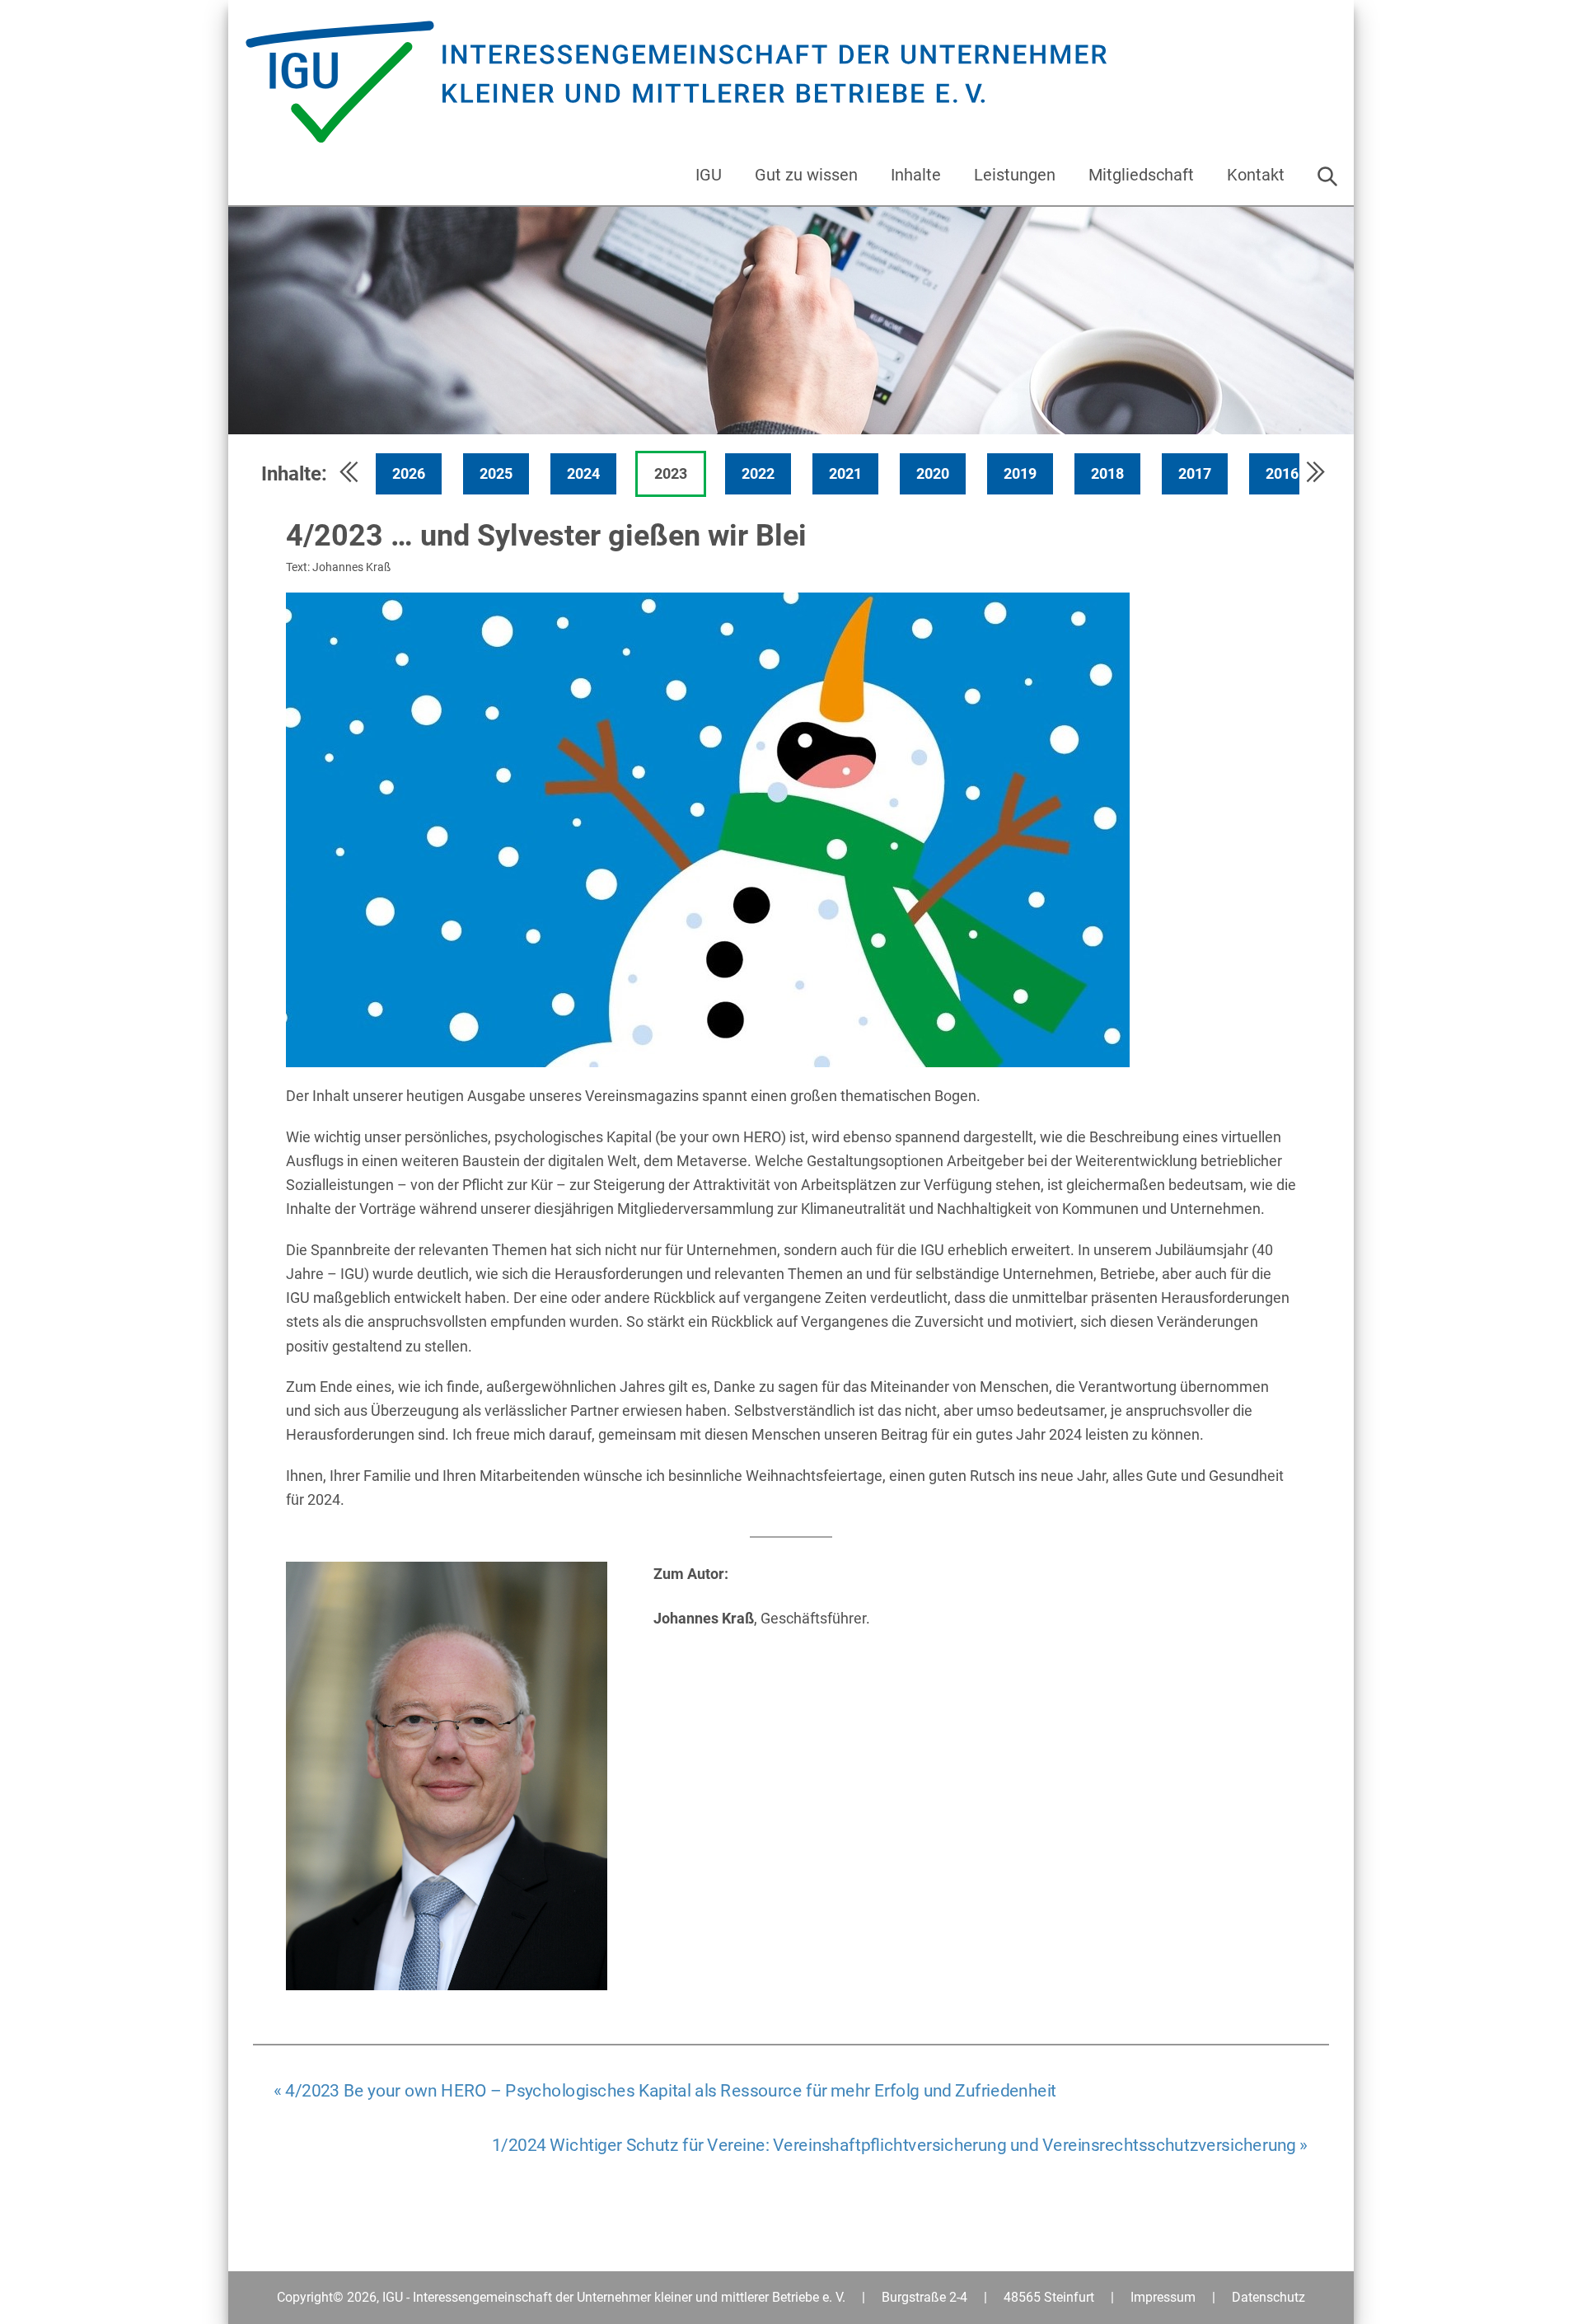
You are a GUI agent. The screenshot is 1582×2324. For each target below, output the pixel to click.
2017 (1195, 473)
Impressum (1163, 2297)
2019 (1020, 473)
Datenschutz (1268, 2297)
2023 (671, 473)
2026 (409, 473)
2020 (933, 473)
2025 (496, 473)
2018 (1107, 473)
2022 (758, 473)
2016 (1282, 473)
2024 (583, 473)
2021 (845, 473)
